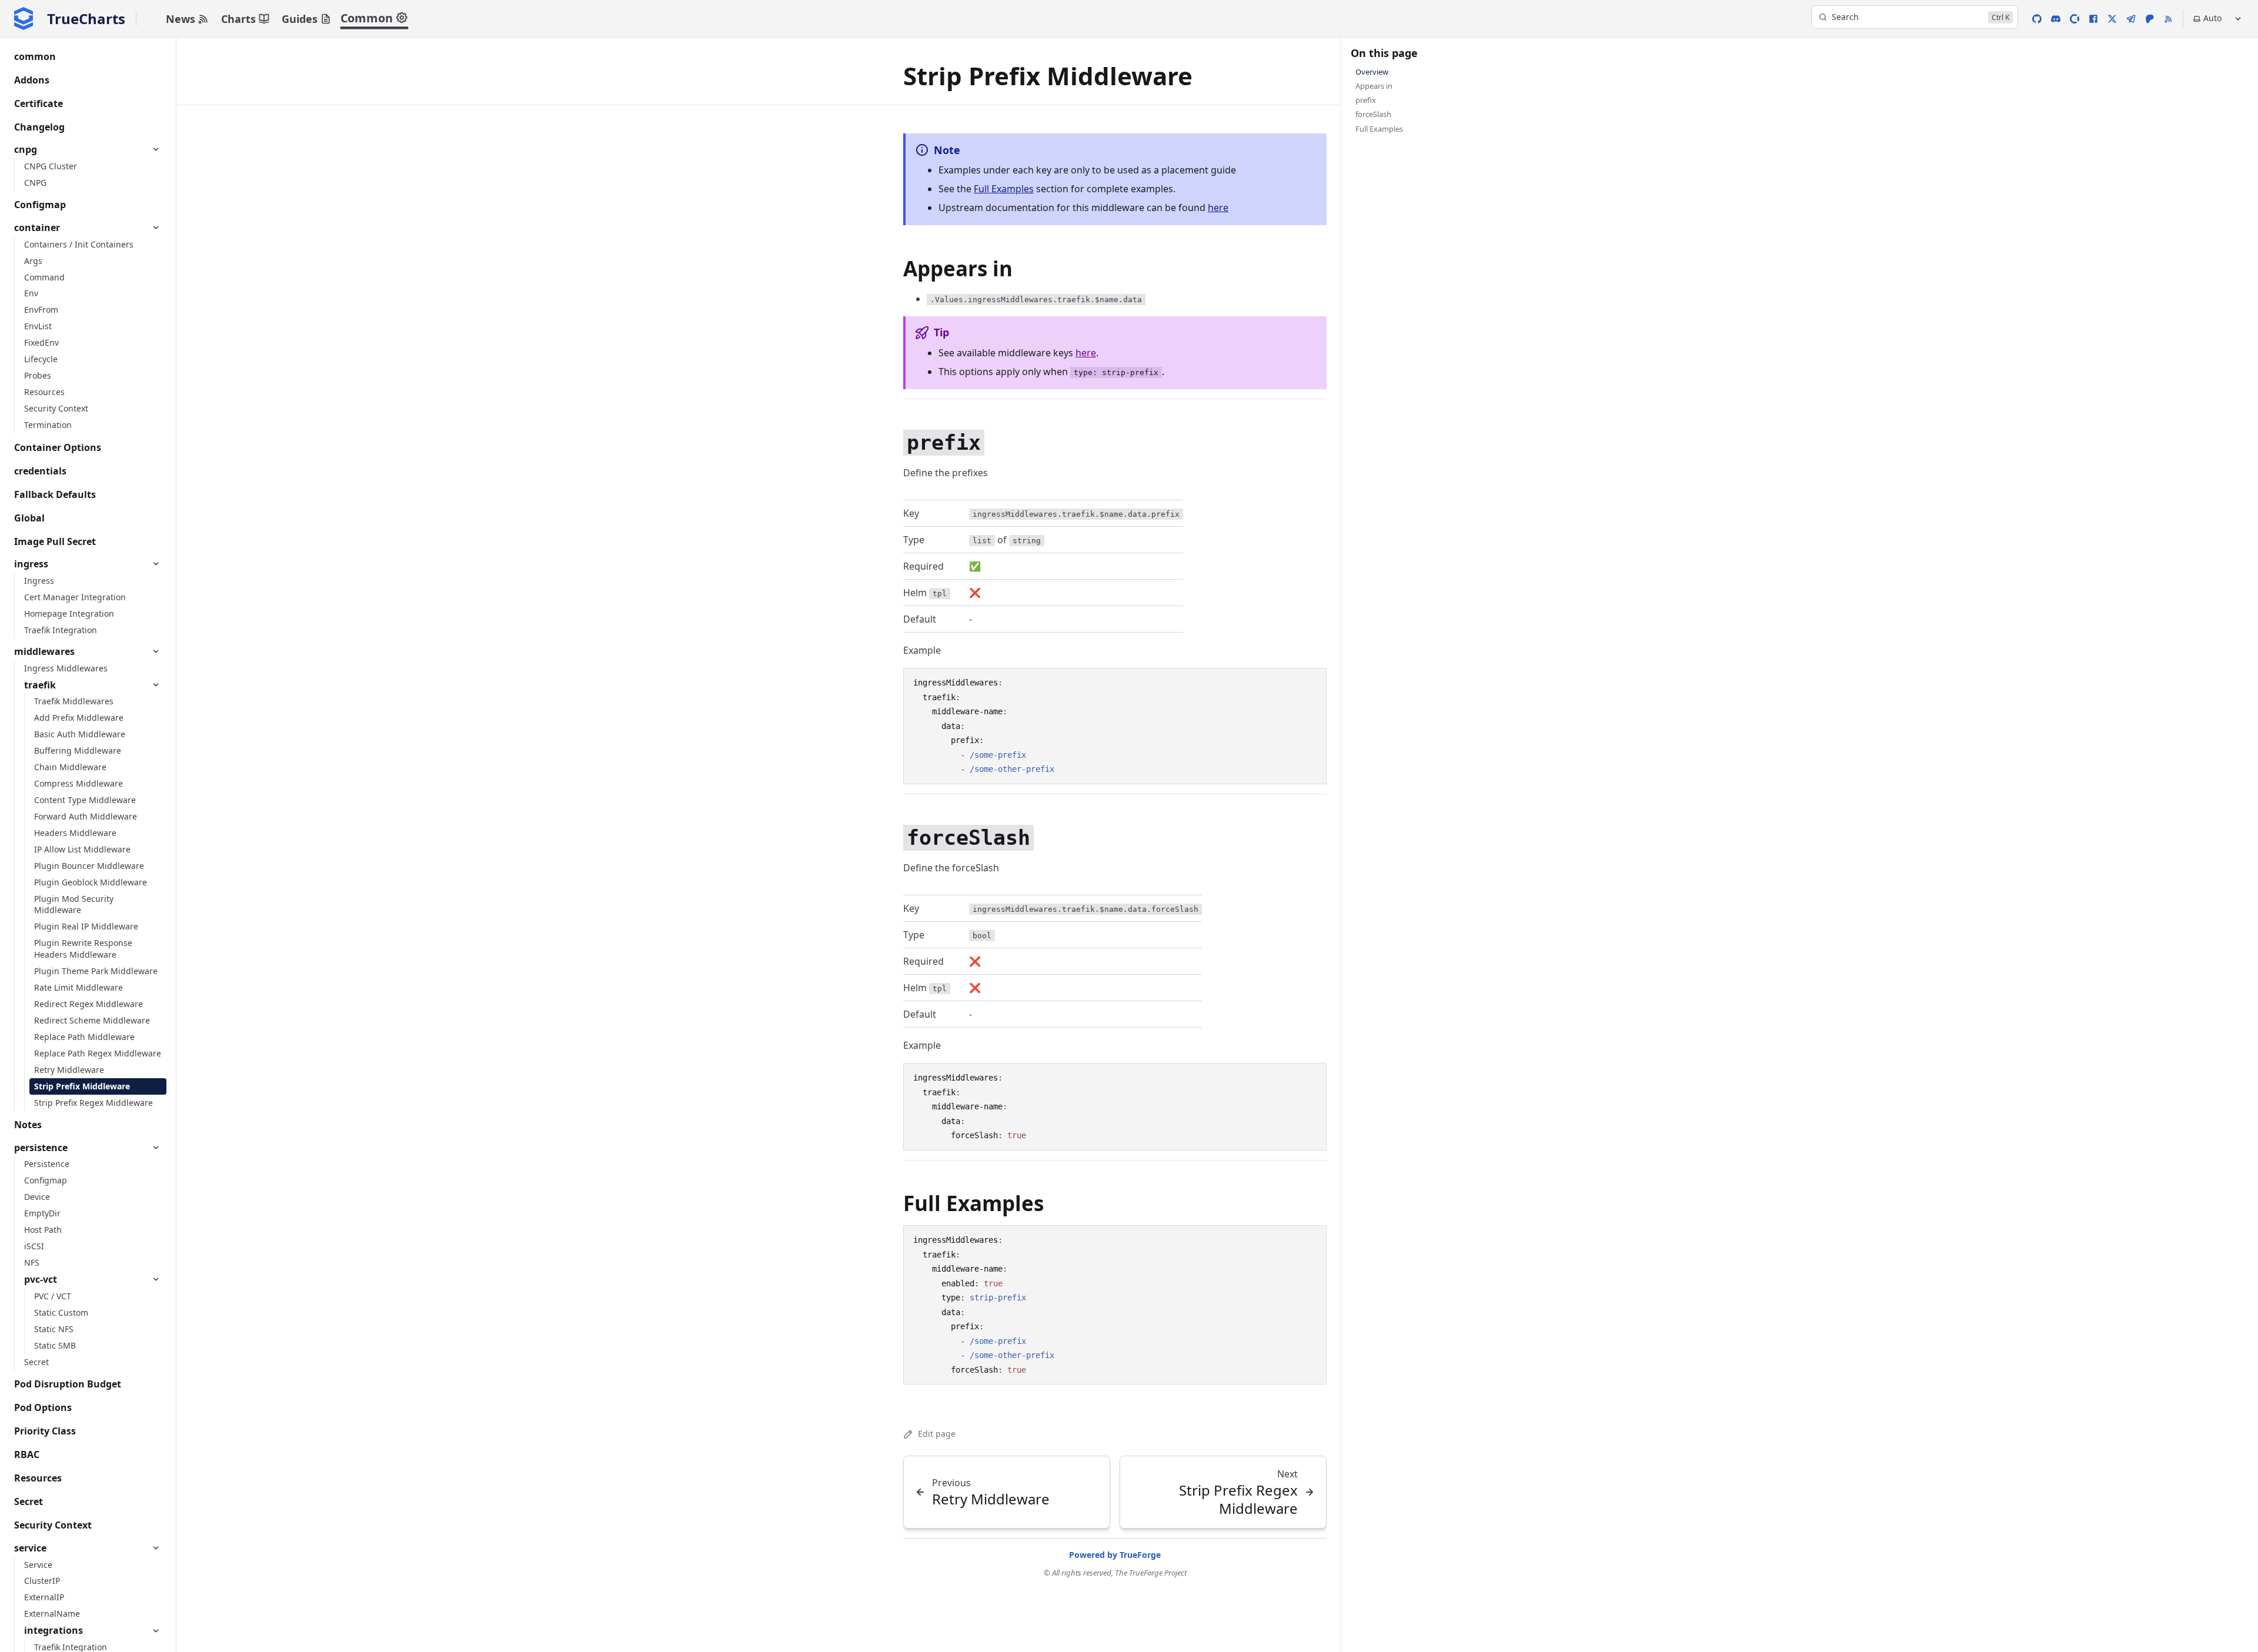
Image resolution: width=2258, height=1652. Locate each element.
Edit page (937, 1434)
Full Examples (1004, 189)
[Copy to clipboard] (1312, 682)
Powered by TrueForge (1115, 1555)
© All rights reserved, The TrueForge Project (1115, 1573)
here (1218, 208)
